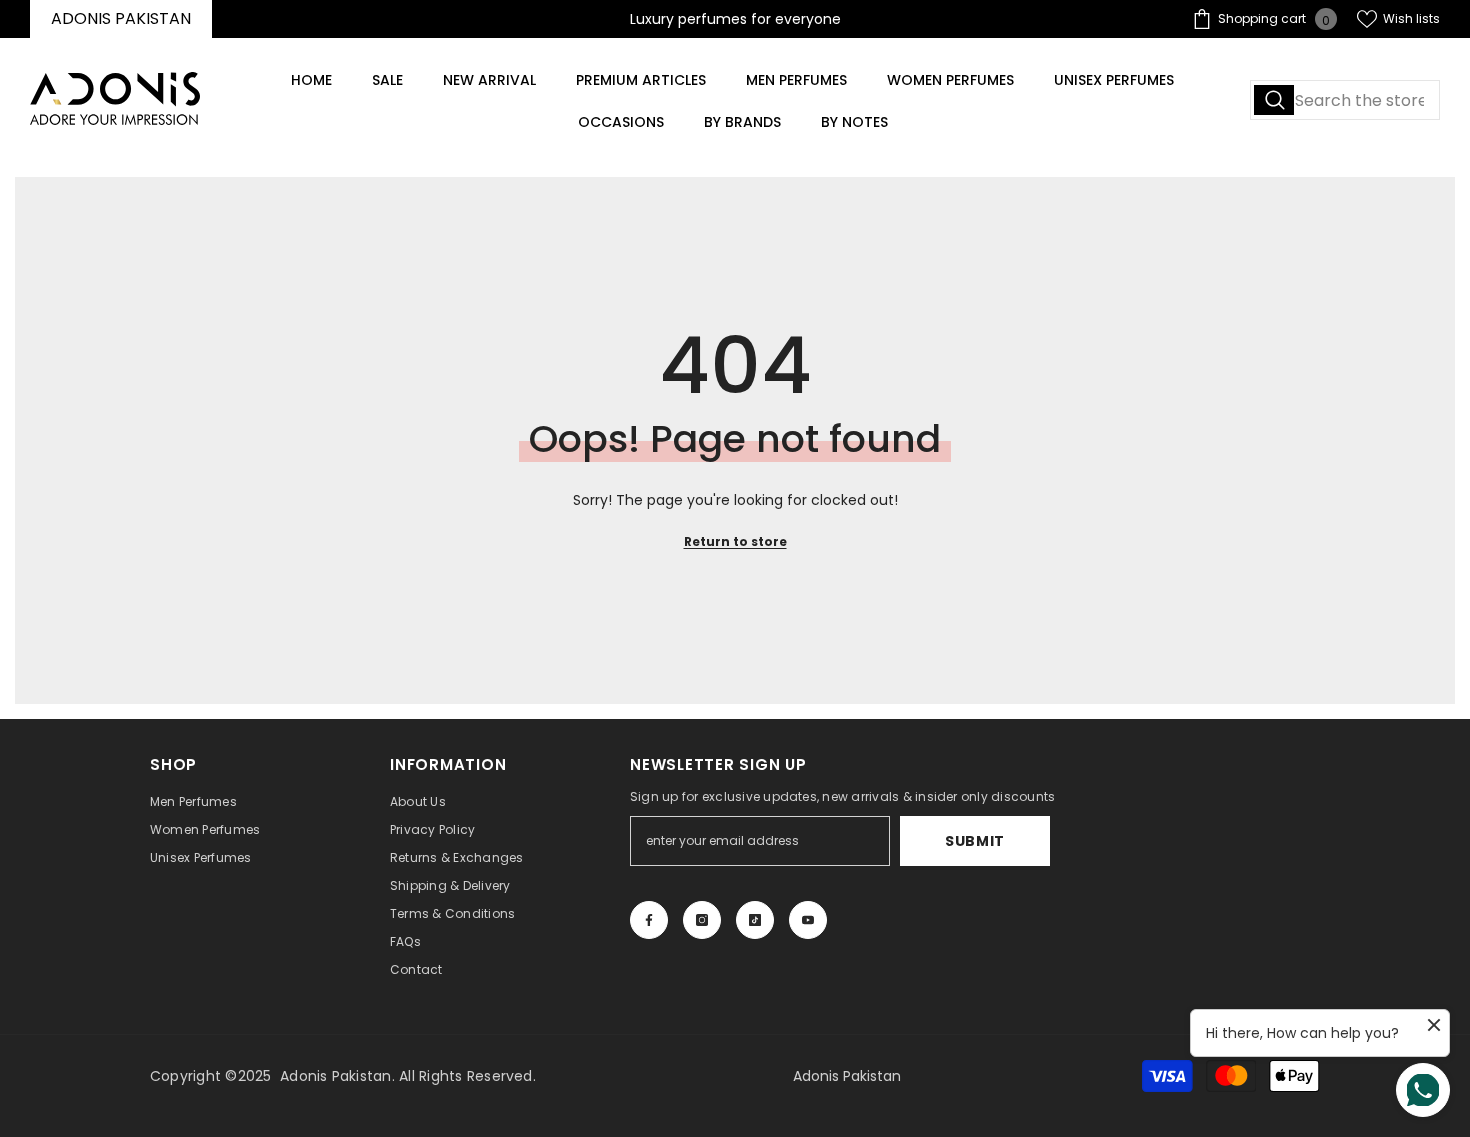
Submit (975, 841)
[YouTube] (808, 920)
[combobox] (1345, 100)
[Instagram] (702, 920)
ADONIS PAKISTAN (121, 18)
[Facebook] (649, 920)
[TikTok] (755, 920)
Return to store (735, 541)
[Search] (1345, 100)
